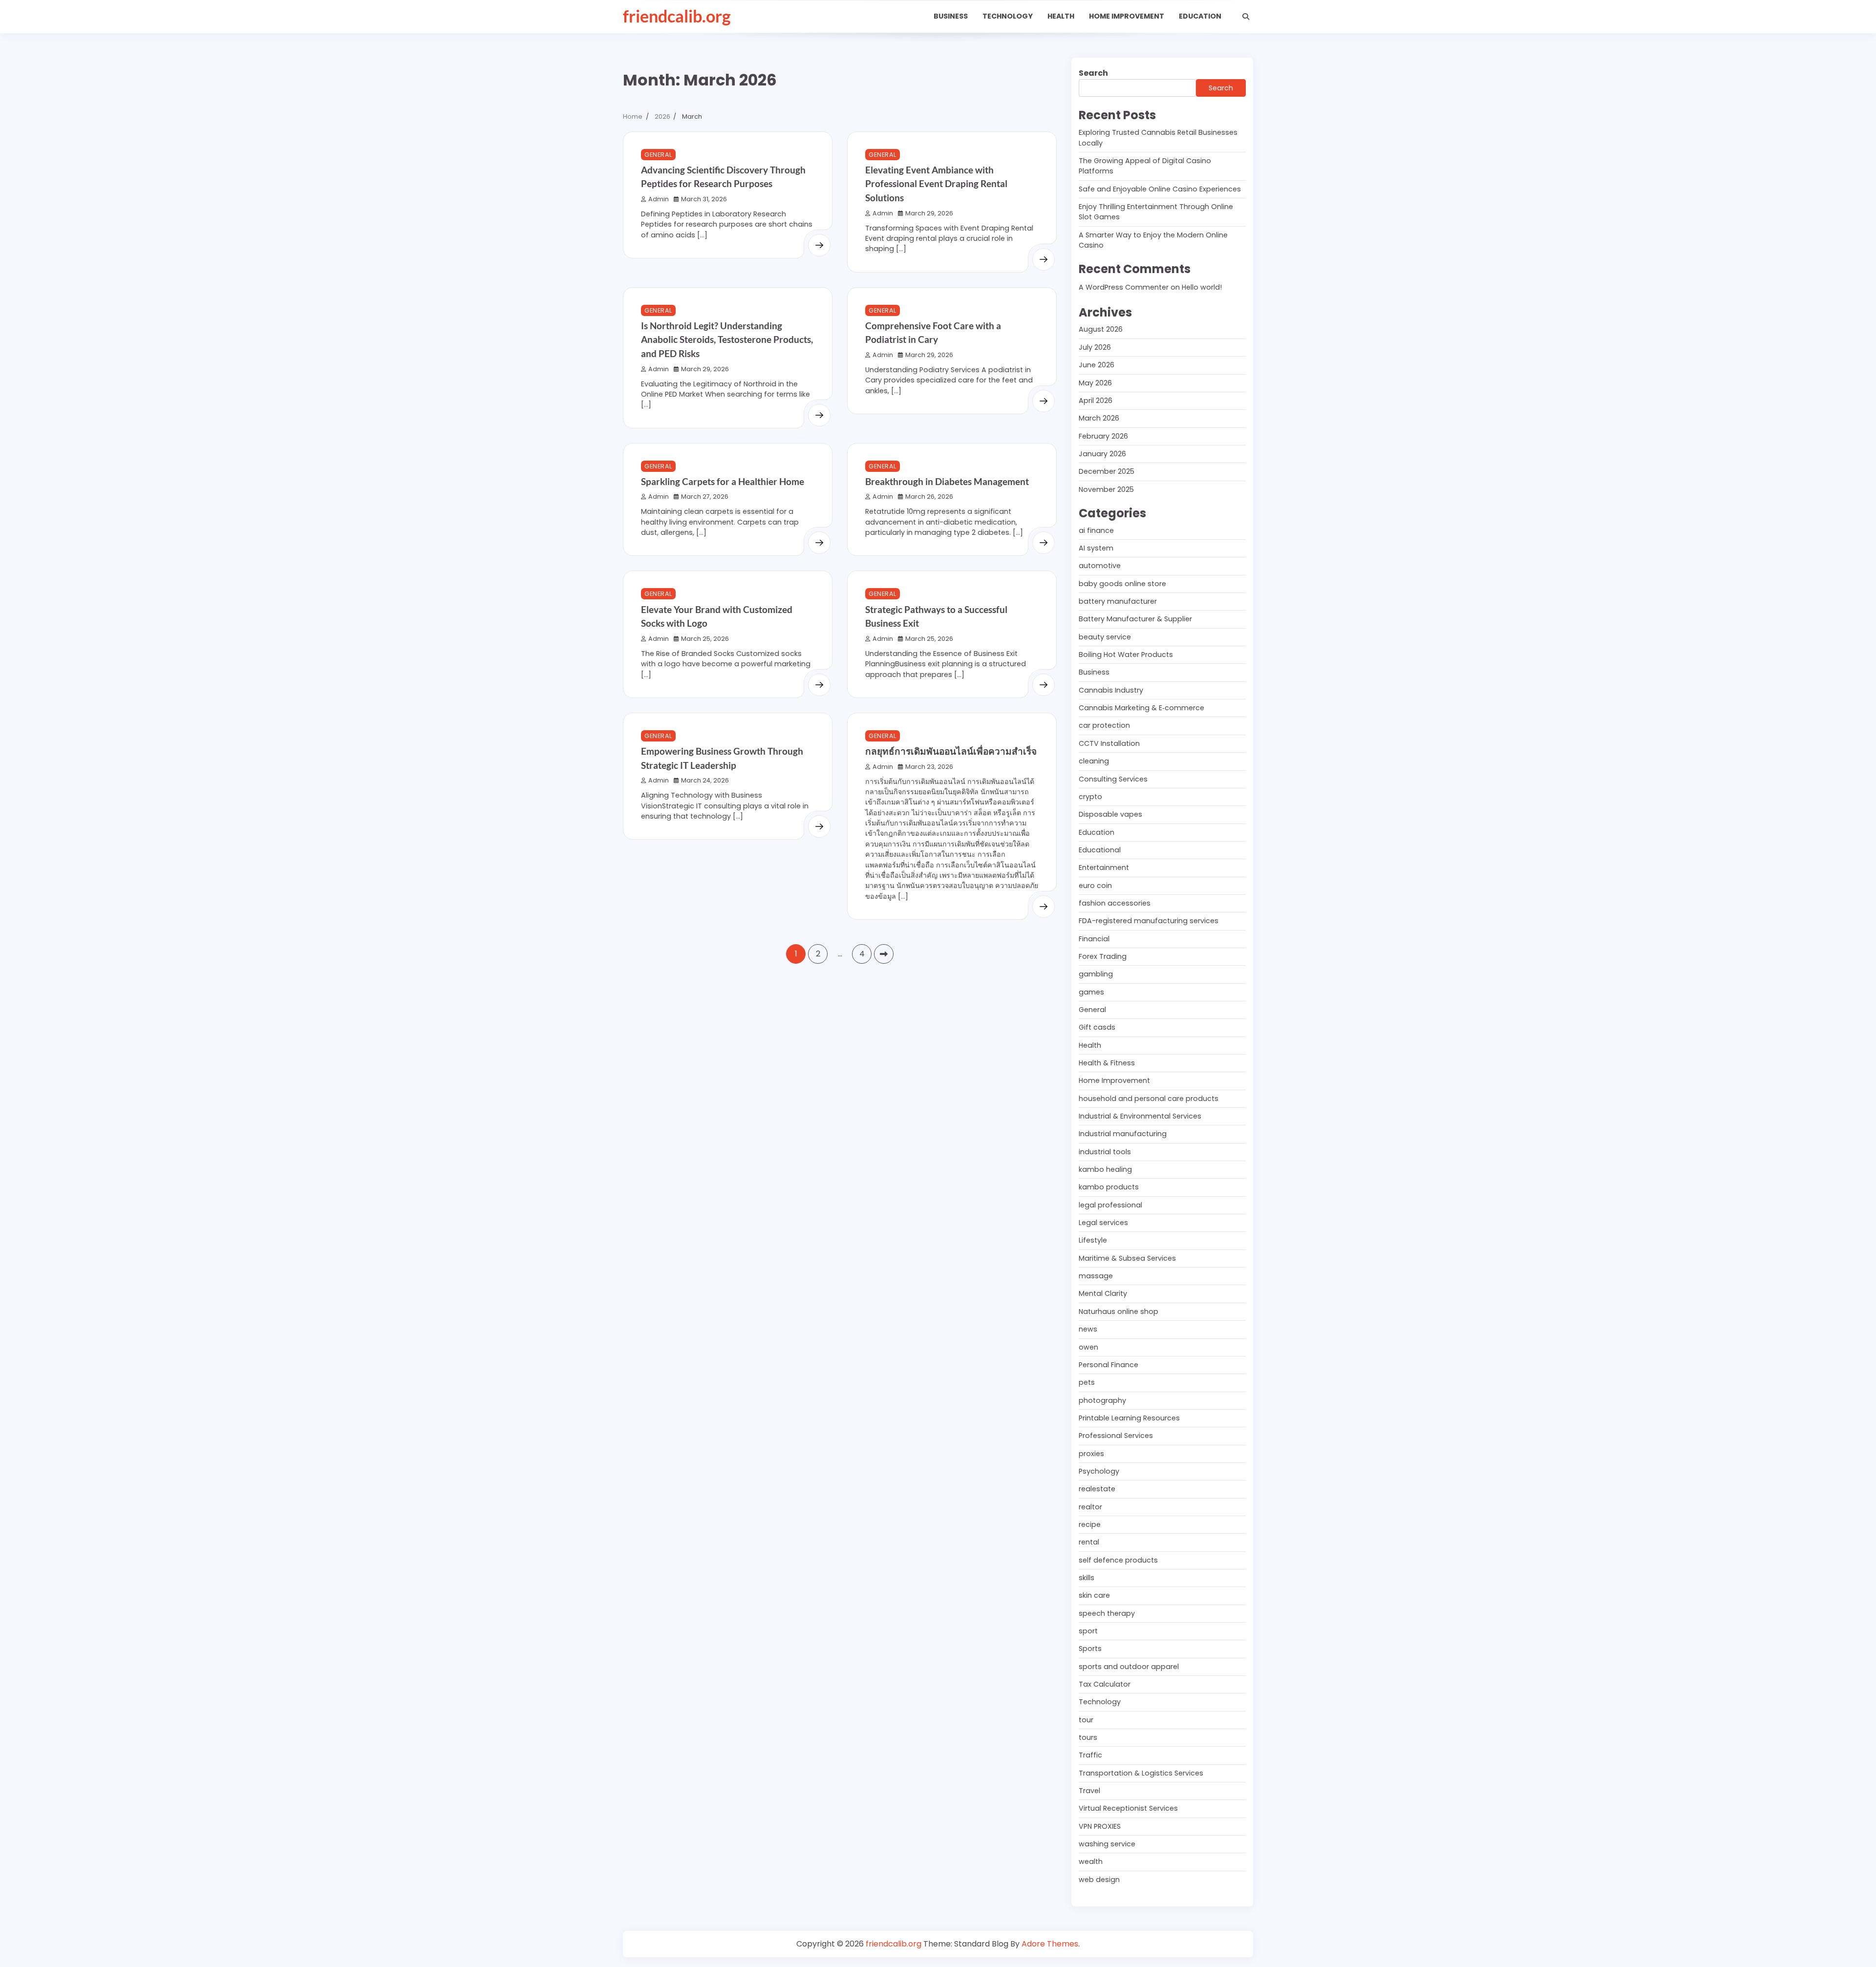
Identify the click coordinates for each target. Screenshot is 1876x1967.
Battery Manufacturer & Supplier (1135, 619)
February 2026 (1103, 436)
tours (1088, 1737)
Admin (659, 199)
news (1088, 1329)
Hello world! (1202, 287)
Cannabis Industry (1111, 690)
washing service (1107, 1844)
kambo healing (1105, 1169)
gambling (1096, 974)
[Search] (1246, 17)
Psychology (1099, 1471)
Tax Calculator (1105, 1684)
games (1091, 992)
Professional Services (1116, 1436)
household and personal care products (1149, 1099)
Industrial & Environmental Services (1140, 1116)
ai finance (1096, 530)
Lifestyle (1093, 1240)
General (658, 155)
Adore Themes (1050, 1944)
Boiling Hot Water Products (1126, 655)
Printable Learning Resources (1129, 1418)
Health (1061, 16)
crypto (1090, 797)
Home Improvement (1127, 16)
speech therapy (1107, 1613)
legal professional (1110, 1205)
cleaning (1094, 761)
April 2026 (1096, 401)
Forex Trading (1103, 956)
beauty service (1105, 637)
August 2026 (1101, 329)
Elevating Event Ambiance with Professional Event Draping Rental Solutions (936, 184)
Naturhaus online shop (1119, 1311)
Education (1200, 16)
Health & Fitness (1107, 1063)
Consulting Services (1113, 779)
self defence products (1118, 1560)
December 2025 (1107, 471)
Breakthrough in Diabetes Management (947, 481)
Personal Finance (1109, 1365)
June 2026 (1097, 365)
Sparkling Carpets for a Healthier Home (723, 481)
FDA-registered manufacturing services (1149, 921)
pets (1087, 1382)
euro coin (1095, 886)
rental (1089, 1542)
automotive (1100, 566)
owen (1088, 1347)
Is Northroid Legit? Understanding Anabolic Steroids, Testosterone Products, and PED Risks (727, 339)
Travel (1089, 1791)
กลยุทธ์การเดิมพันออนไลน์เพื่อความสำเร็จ (951, 751)
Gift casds (1097, 1027)
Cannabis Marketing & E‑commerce (1141, 708)
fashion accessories (1115, 903)
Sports (1090, 1649)
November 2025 (1106, 489)
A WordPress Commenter (1124, 287)
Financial (1094, 939)
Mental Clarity (1103, 1293)
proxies (1091, 1454)
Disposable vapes (1110, 814)
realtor (1090, 1507)
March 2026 (1099, 418)
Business (951, 16)
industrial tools (1105, 1152)
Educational (1100, 850)
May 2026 (1095, 383)
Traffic (1090, 1755)
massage (1096, 1276)
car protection (1104, 725)
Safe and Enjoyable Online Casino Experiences (1160, 189)
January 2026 (1102, 454)
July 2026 (1095, 347)
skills (1087, 1578)
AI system (1096, 548)
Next (884, 954)
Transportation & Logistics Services (1141, 1773)
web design (1099, 1880)
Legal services (1103, 1223)
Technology (1008, 16)
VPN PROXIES (1100, 1826)
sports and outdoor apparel (1129, 1667)
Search (1093, 73)
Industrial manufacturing (1123, 1134)
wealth (1091, 1861)
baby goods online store (1122, 584)
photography (1102, 1400)
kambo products (1109, 1187)
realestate (1097, 1489)
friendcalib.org (677, 16)
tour (1086, 1720)
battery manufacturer (1118, 601)
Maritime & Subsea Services (1127, 1258)
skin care (1094, 1595)
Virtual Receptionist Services (1128, 1808)
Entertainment (1104, 867)
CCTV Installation (1109, 743)
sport (1088, 1631)
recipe (1090, 1524)
